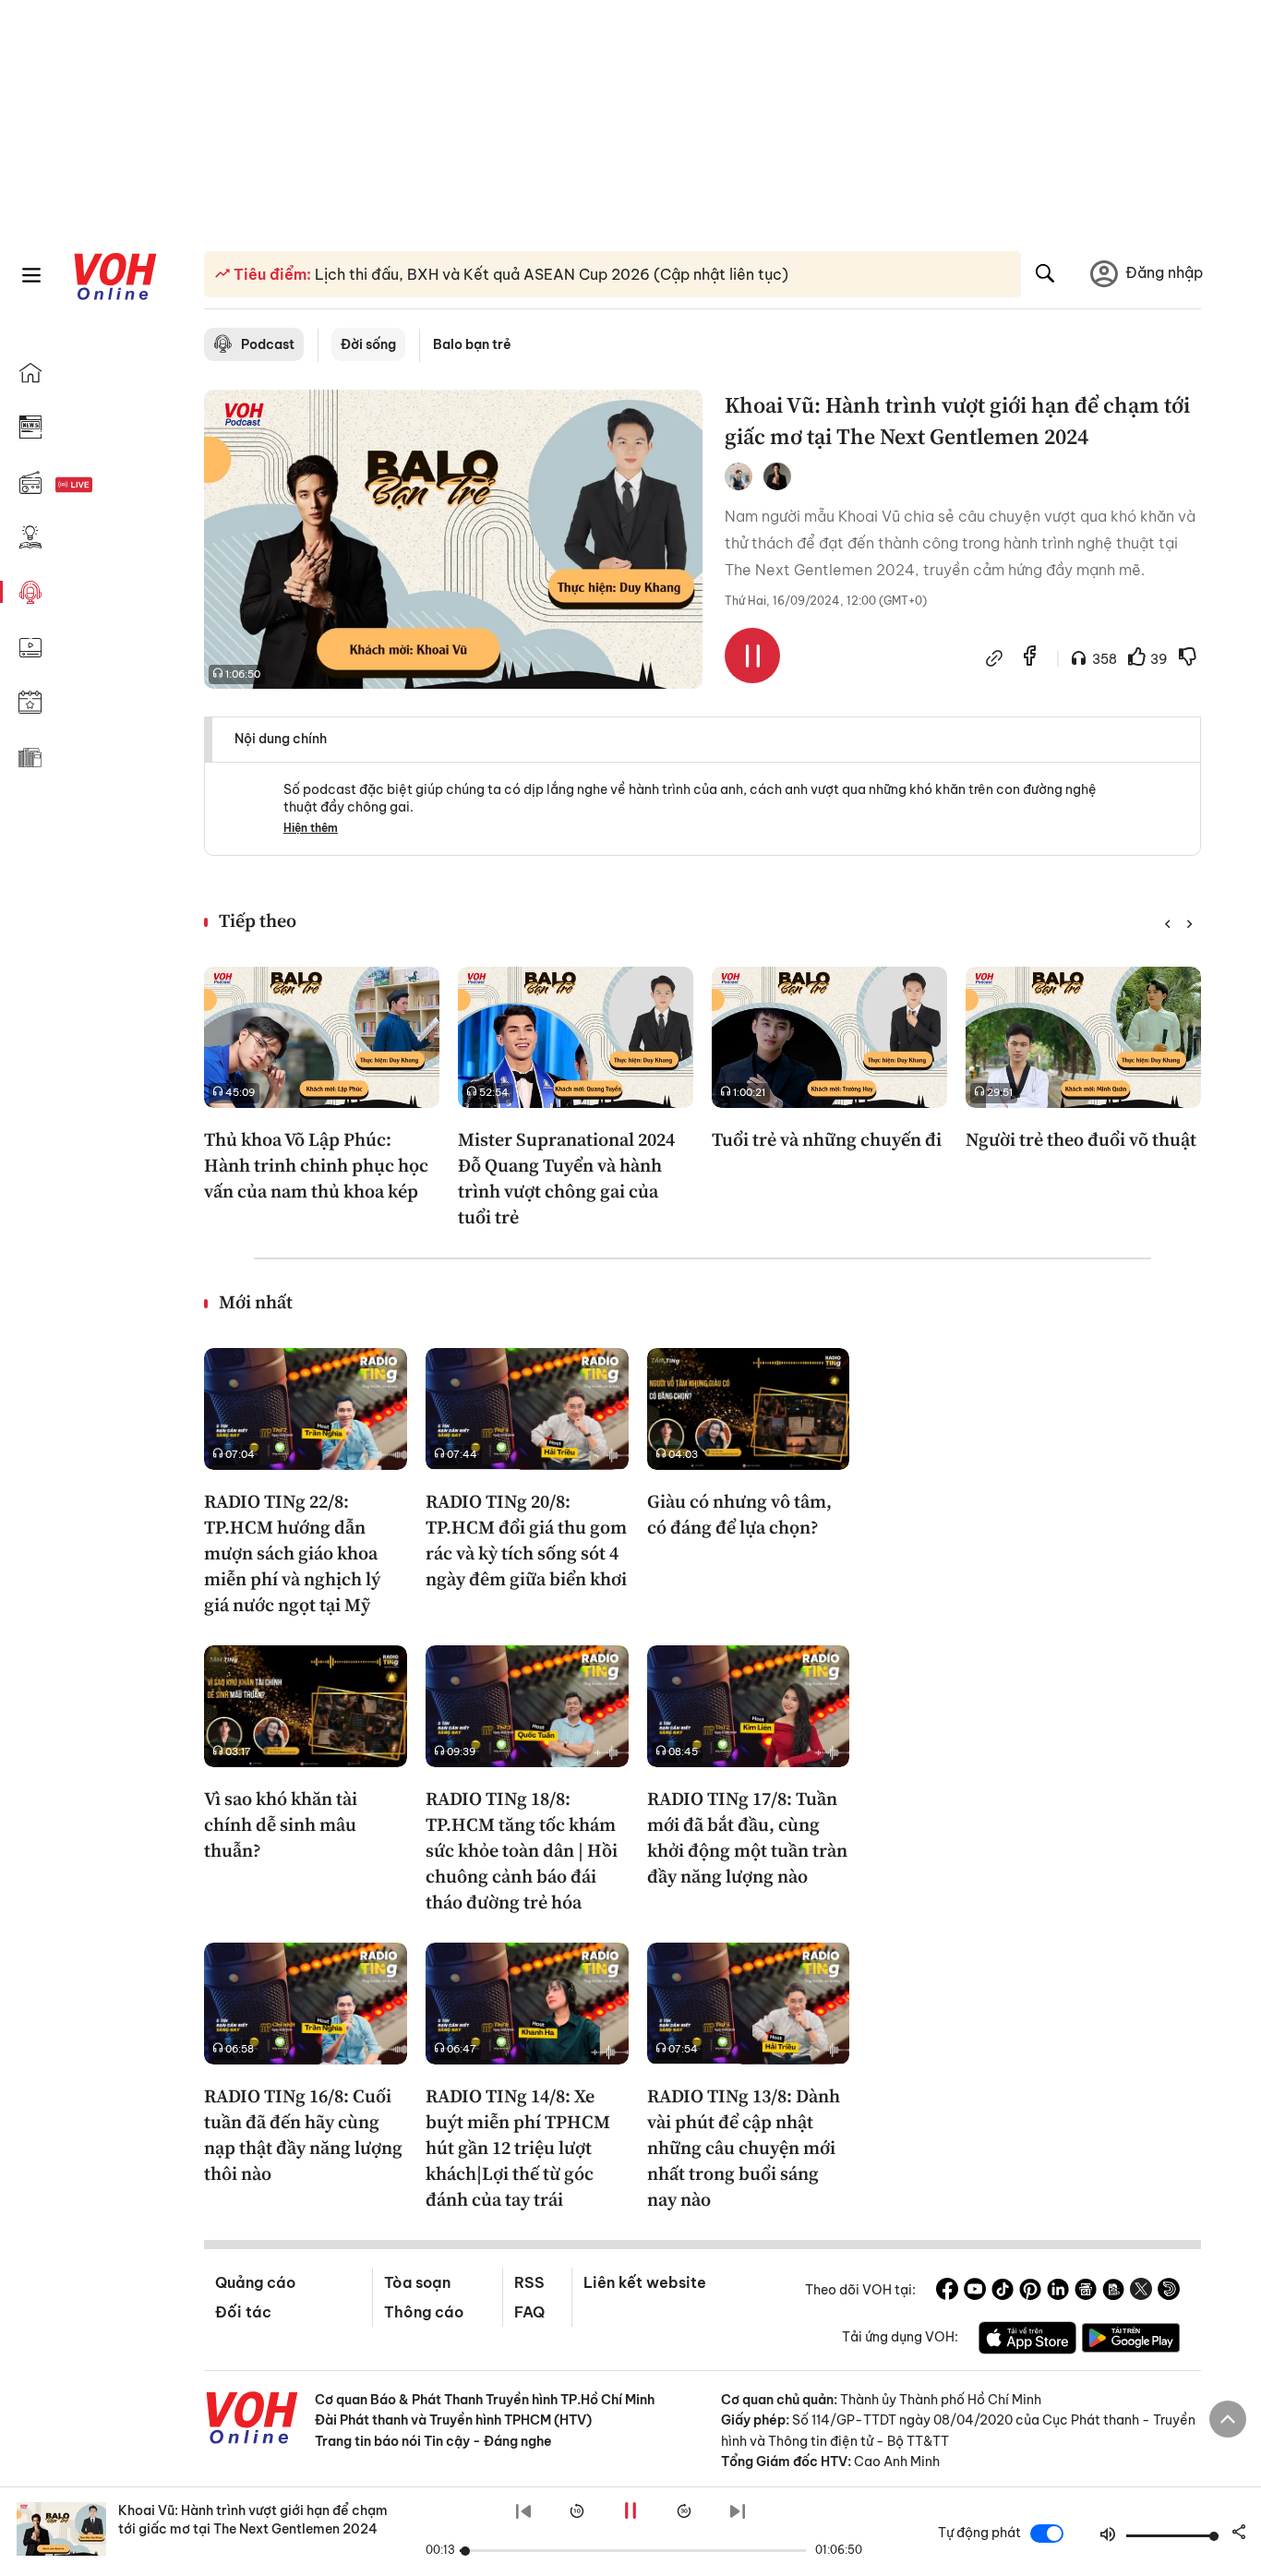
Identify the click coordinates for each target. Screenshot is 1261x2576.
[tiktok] (1003, 2292)
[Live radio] (106, 485)
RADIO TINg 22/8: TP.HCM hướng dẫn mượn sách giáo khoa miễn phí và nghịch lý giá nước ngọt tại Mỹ (292, 1553)
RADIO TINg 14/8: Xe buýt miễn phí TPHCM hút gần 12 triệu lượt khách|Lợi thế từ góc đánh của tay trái (518, 2148)
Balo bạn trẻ (472, 344)
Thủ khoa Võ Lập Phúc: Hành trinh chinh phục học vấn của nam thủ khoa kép (316, 1165)
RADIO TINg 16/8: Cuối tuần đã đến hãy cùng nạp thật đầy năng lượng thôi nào (303, 2135)
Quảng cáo (255, 2282)
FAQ (529, 2312)
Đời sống (368, 344)
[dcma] (1113, 2292)
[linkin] (1058, 2292)
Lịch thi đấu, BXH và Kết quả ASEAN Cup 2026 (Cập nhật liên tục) (550, 274)
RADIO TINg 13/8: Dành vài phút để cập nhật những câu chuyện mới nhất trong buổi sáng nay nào (744, 2148)
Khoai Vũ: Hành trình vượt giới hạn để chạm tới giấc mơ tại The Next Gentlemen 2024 (253, 2520)
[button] (1168, 924)
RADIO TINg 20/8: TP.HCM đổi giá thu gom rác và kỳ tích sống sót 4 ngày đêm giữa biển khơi (526, 1540)
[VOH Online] (252, 2420)
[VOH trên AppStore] (1027, 2341)
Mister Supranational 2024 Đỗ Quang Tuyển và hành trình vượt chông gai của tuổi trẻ (566, 1178)
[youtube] (975, 2292)
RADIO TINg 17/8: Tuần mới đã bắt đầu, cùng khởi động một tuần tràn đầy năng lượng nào (747, 1837)
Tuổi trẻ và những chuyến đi (827, 1139)
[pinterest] (1030, 2292)
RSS (529, 2282)
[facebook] (1030, 657)
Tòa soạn (417, 2282)
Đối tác (243, 2312)
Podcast (268, 344)
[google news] (1086, 2292)
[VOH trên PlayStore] (1131, 2341)
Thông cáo (424, 2312)
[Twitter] (1141, 2292)
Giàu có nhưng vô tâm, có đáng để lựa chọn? (739, 1514)
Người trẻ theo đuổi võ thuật (1081, 1139)
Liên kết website (645, 2282)
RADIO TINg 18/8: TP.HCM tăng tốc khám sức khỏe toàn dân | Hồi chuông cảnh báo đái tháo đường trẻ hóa (522, 1850)
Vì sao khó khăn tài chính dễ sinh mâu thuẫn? (281, 1824)
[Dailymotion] (1169, 2292)
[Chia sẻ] (994, 659)
